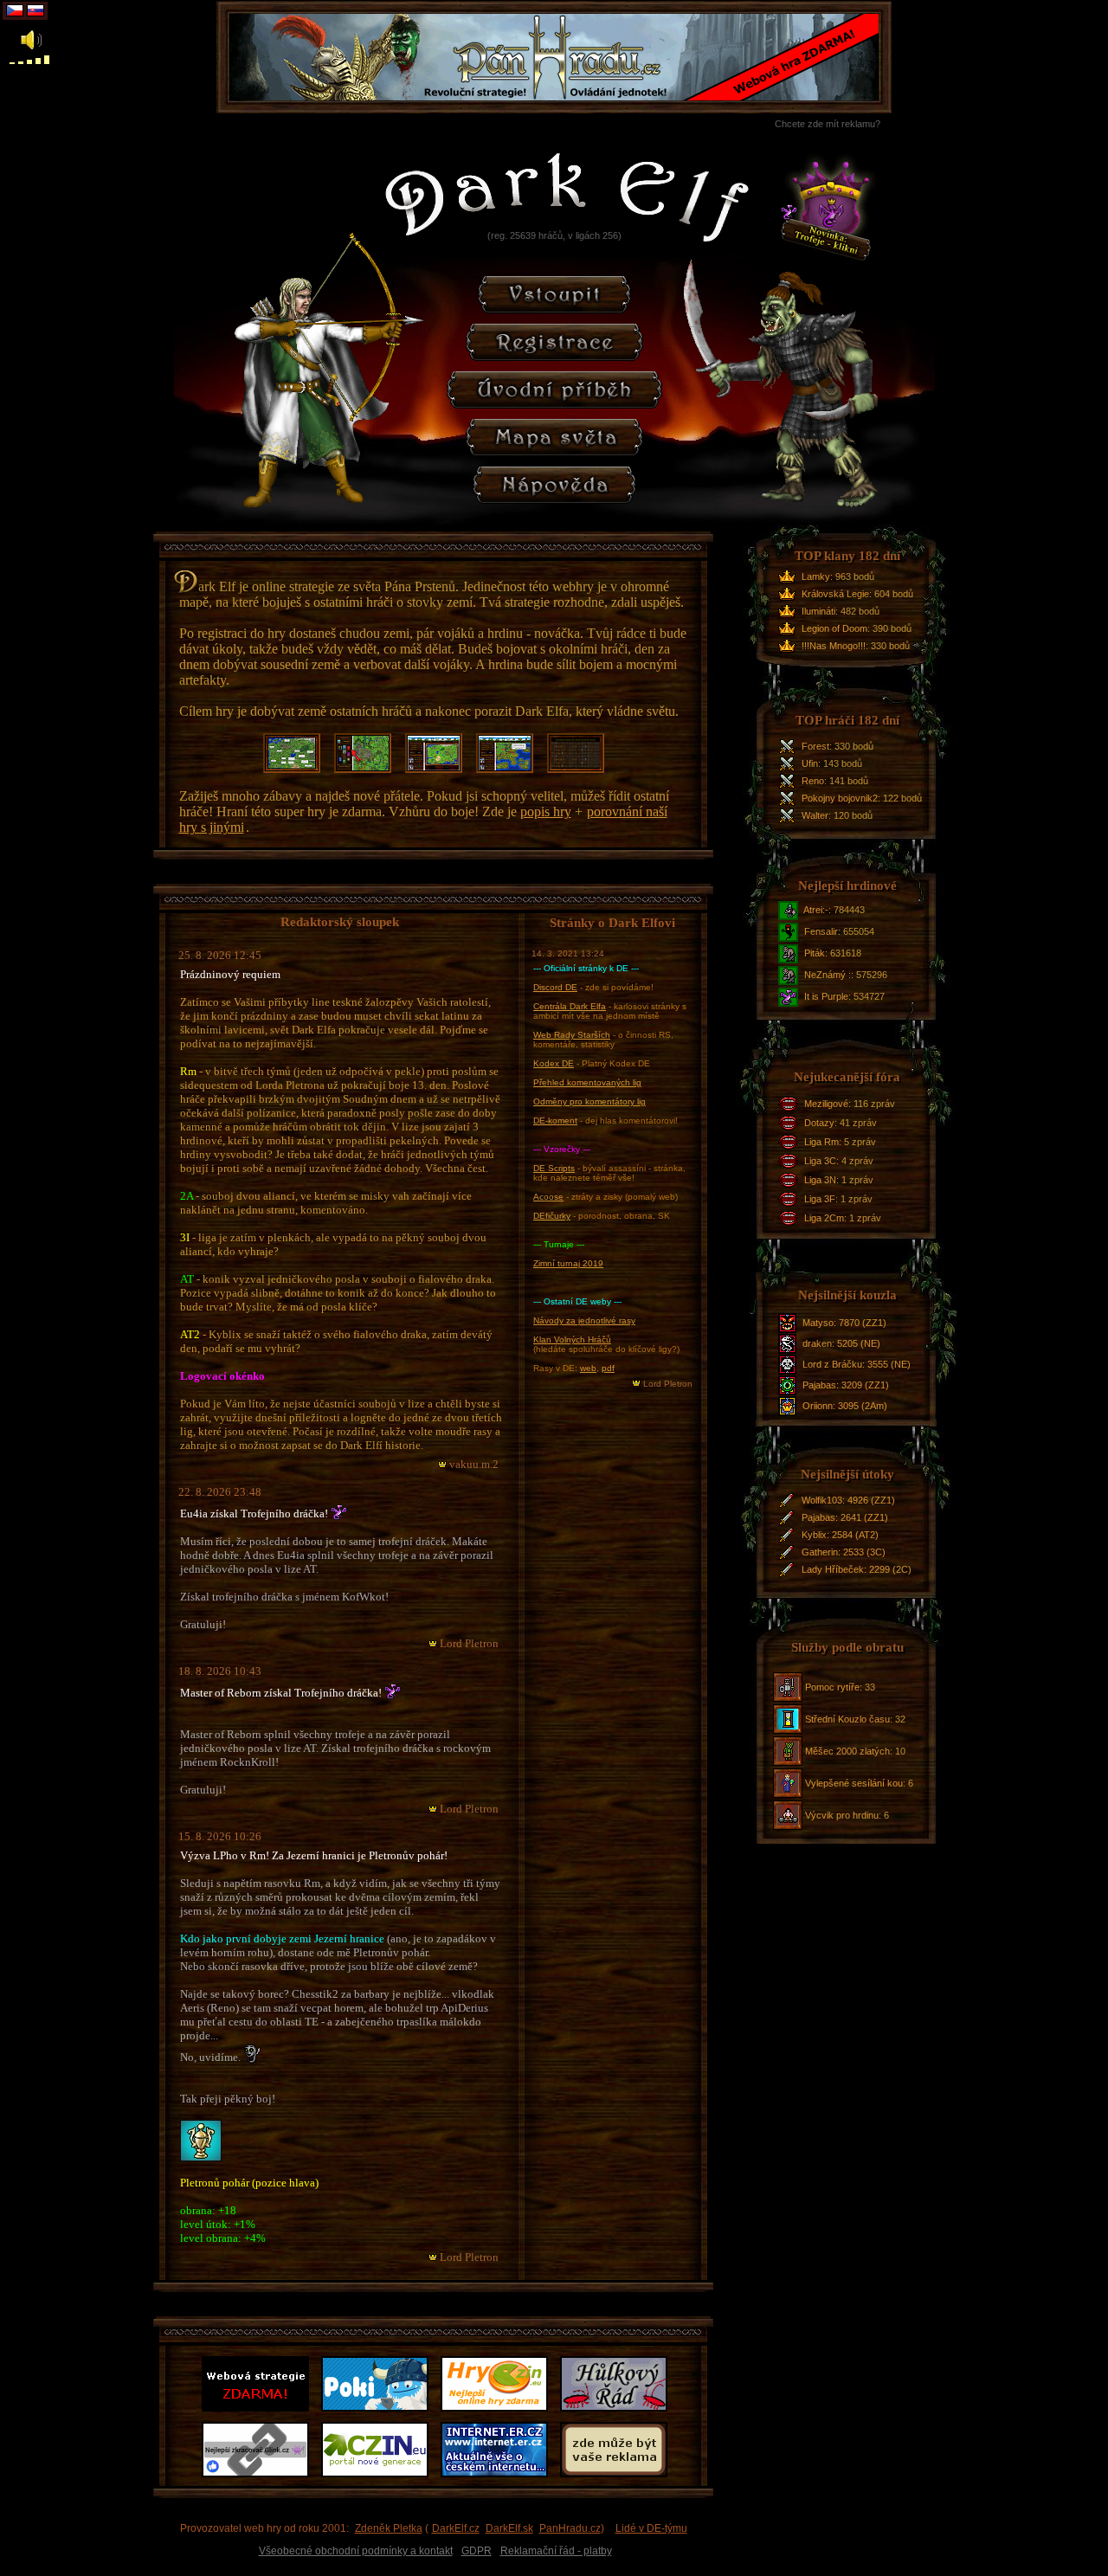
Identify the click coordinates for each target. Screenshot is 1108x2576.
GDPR (477, 2551)
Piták (815, 953)
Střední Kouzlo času (847, 1719)
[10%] (12, 60)
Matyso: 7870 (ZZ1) (844, 1323)
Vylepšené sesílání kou (854, 1783)
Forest (815, 746)
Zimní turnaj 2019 (568, 1263)
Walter (815, 815)
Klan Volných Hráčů (572, 1340)
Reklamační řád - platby (556, 2551)
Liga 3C (820, 1161)
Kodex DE (554, 1063)
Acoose (548, 1197)
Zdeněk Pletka (389, 2528)
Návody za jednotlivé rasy (584, 1320)
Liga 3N (820, 1180)
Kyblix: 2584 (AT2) (840, 1535)
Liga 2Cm (824, 1218)
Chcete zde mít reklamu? (828, 124)
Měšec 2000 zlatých (847, 1751)
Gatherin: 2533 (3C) (844, 1552)
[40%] (29, 60)
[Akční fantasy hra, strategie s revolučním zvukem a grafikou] (259, 2412)
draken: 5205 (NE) (841, 1343)
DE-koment (555, 1121)
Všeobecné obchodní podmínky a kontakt (356, 2551)
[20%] (21, 60)
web (588, 1368)
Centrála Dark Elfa (570, 1006)
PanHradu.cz (570, 2528)
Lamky (816, 576)
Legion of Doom (834, 628)
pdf (608, 1368)
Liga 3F (820, 1199)
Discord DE (555, 987)
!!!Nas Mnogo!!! (834, 646)
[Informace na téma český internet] (498, 2478)
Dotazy (819, 1123)
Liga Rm (821, 1142)
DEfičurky (552, 1216)
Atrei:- (816, 910)
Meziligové (826, 1104)
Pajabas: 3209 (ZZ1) (846, 1385)
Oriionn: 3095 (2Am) (845, 1406)
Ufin (810, 763)
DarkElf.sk (509, 2528)
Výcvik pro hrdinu (842, 1815)
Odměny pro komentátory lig (589, 1101)
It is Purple (826, 996)
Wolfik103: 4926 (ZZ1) (848, 1500)
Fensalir (821, 931)
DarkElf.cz (456, 2528)
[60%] (38, 60)
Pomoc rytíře (832, 1687)
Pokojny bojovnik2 (840, 798)
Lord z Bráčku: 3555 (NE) (857, 1364)
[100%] (47, 60)
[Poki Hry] (378, 2412)
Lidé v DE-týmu (651, 2528)
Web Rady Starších (572, 1035)
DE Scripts (554, 1168)
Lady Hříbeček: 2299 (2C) (857, 1569)
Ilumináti (818, 611)
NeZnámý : (828, 975)
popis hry (546, 811)
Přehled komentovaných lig (587, 1082)
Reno (813, 781)
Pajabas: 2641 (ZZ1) (845, 1517)
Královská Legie (835, 594)
